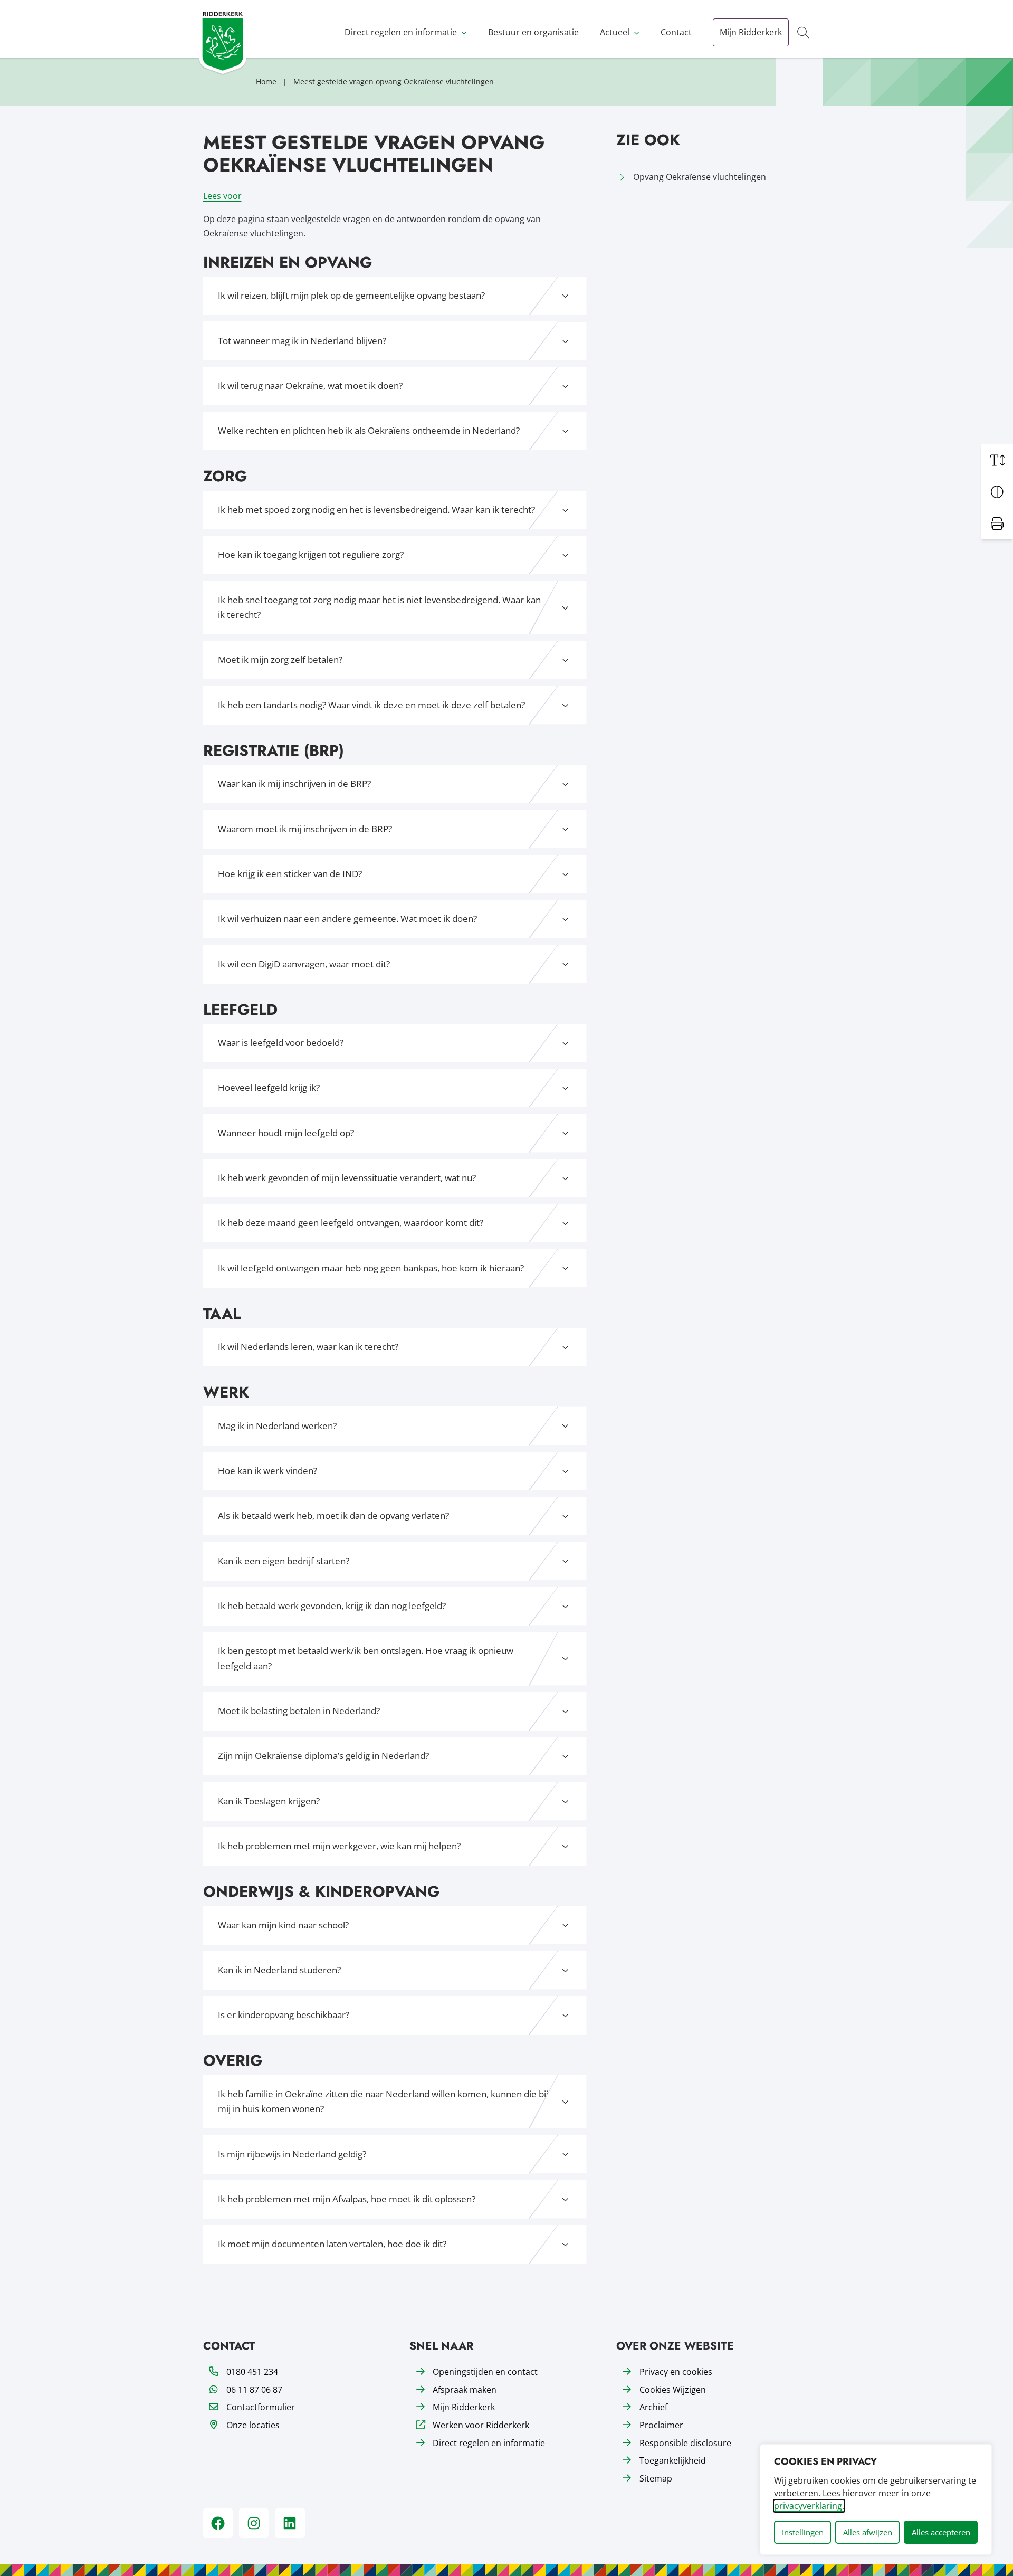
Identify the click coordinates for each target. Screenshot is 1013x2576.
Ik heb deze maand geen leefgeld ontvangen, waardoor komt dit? (351, 1223)
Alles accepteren (941, 2532)
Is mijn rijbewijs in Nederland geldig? (292, 2154)
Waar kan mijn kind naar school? (283, 1925)
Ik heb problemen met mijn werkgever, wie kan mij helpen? (339, 1846)
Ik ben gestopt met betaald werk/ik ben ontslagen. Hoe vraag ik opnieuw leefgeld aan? (366, 1658)
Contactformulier (261, 2407)
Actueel (615, 32)
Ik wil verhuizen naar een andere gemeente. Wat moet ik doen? (347, 919)
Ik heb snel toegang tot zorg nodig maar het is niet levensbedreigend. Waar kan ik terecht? (379, 607)
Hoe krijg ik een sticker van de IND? (290, 874)
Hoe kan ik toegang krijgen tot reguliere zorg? (311, 554)
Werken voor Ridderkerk (481, 2425)
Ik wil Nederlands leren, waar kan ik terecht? (308, 1347)
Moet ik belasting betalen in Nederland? (299, 1711)
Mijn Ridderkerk (751, 32)
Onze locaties (253, 2425)
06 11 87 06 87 (254, 2390)
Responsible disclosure (685, 2443)
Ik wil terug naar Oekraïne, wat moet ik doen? (310, 386)
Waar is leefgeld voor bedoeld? (281, 1043)
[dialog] (876, 2499)
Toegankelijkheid (673, 2460)
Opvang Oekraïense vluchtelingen (700, 177)
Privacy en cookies (676, 2372)
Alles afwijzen (868, 2532)
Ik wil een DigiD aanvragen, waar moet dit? (304, 964)
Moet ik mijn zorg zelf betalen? (280, 659)
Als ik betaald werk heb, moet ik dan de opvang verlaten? (333, 1515)
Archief (653, 2407)
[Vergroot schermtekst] (997, 460)
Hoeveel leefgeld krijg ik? (269, 1087)
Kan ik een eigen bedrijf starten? (284, 1561)
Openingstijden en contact (485, 2372)
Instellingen (803, 2532)
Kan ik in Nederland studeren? (279, 1970)
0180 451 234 (252, 2372)
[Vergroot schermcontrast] (997, 492)
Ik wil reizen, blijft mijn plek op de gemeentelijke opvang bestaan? (351, 295)
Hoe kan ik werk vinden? (267, 1471)
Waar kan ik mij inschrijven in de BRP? (294, 783)
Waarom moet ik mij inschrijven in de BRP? (305, 829)
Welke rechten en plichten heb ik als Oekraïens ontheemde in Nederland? (369, 430)
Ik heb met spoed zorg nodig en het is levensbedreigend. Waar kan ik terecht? (376, 510)
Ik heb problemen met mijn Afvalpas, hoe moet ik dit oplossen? (347, 2199)
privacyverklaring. (809, 2506)
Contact (676, 32)
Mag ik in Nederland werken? (277, 1426)
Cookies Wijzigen (673, 2390)
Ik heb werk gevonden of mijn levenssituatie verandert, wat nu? (347, 1178)
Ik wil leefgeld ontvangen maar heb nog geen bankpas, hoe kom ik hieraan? (371, 1268)
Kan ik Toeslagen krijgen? (269, 1801)
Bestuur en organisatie (533, 32)
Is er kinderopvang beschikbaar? (284, 2015)
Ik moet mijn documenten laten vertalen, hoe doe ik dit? (332, 2244)
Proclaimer (661, 2425)
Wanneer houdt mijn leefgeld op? (286, 1133)
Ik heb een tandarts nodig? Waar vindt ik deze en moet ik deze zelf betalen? (371, 705)
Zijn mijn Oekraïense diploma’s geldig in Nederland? (323, 1756)
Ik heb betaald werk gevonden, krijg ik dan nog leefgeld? (332, 1606)
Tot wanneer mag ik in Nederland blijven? (302, 341)
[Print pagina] (997, 524)
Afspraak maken (465, 2390)
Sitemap (656, 2478)
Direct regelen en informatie (401, 32)
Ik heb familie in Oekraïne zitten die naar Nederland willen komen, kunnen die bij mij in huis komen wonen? (383, 2102)
